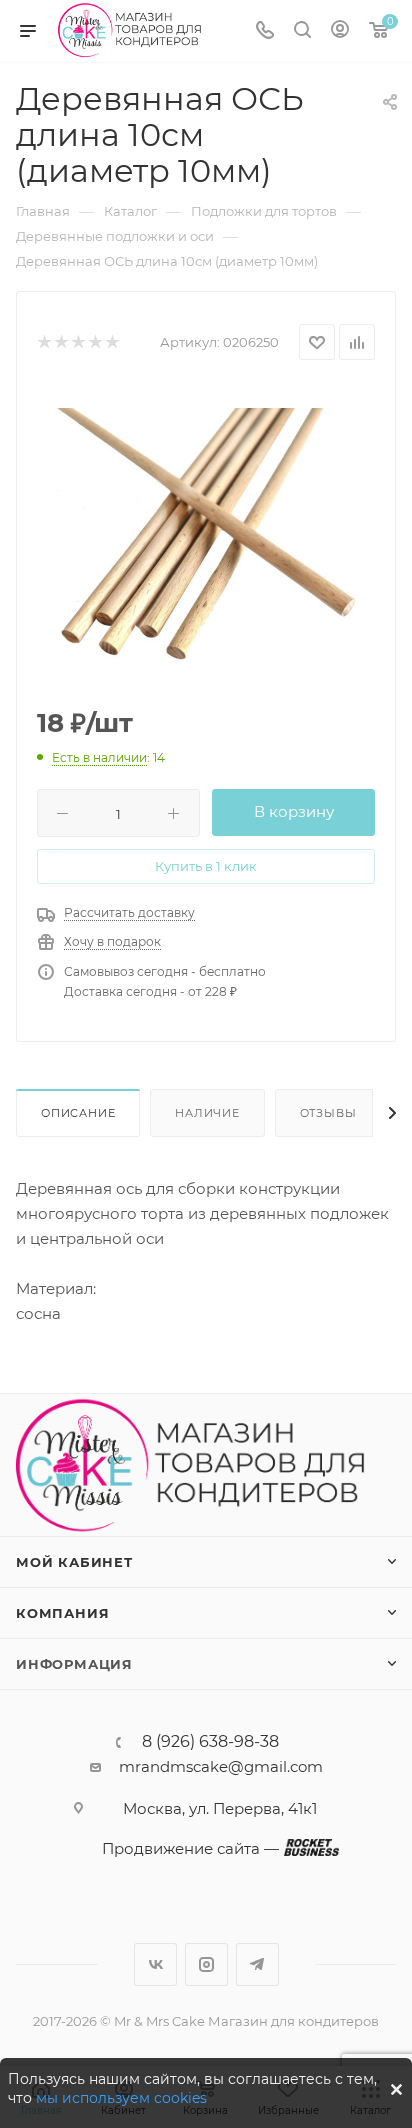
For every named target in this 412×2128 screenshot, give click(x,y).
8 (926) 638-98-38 (210, 1742)
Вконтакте (155, 1964)
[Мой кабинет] (340, 31)
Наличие (207, 1113)
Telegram (257, 1964)
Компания (62, 1613)
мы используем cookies (121, 2098)
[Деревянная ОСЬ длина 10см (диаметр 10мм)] (206, 535)
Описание (78, 1113)
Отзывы (328, 1113)
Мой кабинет (74, 1562)
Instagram (206, 1964)
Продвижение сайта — (190, 1848)
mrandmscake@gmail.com (221, 1766)
